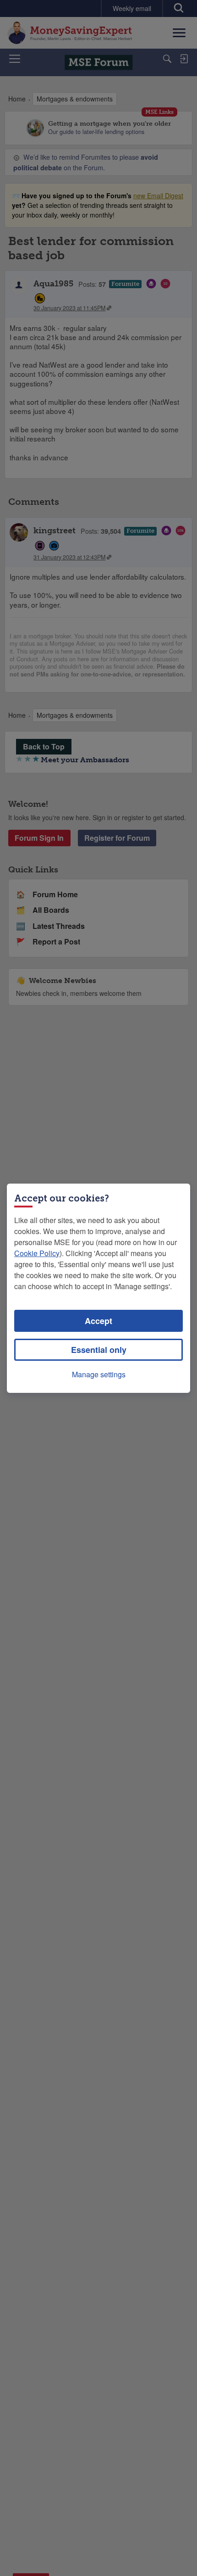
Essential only (99, 1350)
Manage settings (99, 1374)
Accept (98, 1321)
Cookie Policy (37, 1253)
